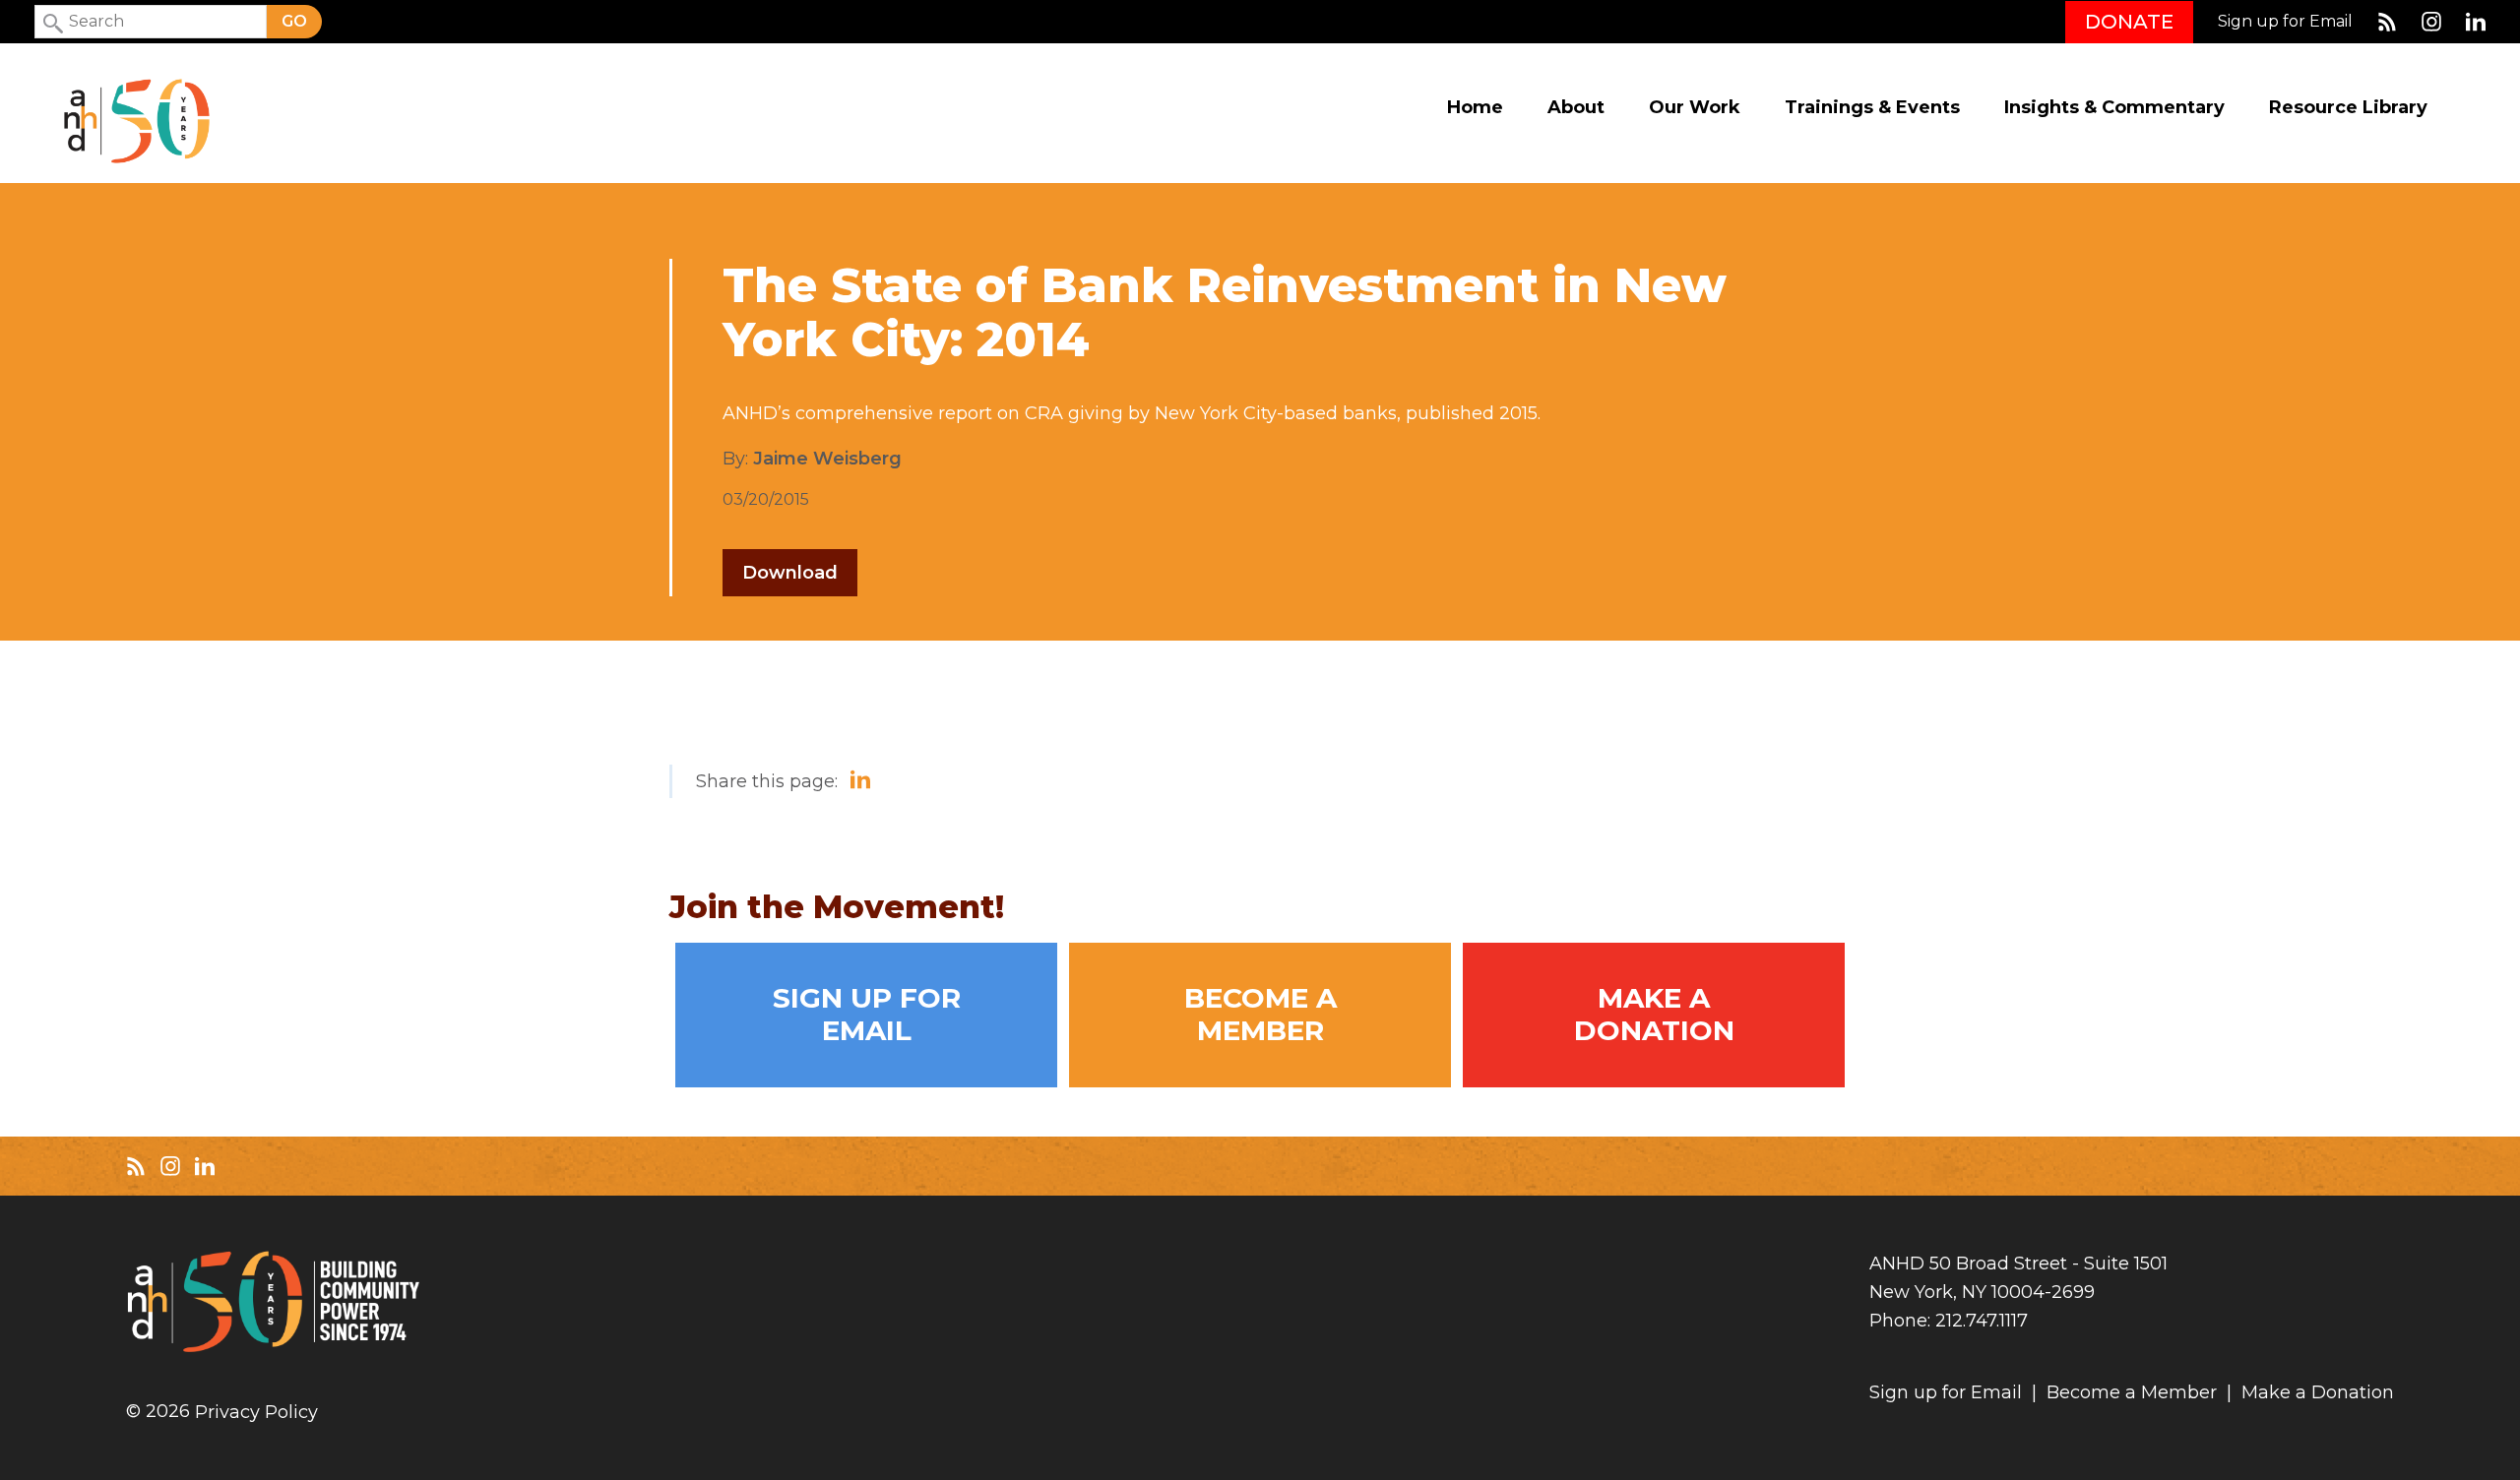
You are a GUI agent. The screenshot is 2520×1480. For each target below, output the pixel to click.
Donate (2129, 22)
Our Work (1695, 108)
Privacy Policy (256, 1413)
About (1576, 108)
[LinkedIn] (2476, 22)
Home (1475, 108)
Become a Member (1260, 1015)
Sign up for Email (2285, 22)
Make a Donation (1654, 1015)
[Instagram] (2431, 22)
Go (294, 21)
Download (790, 573)
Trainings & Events (1872, 108)
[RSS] (2387, 22)
